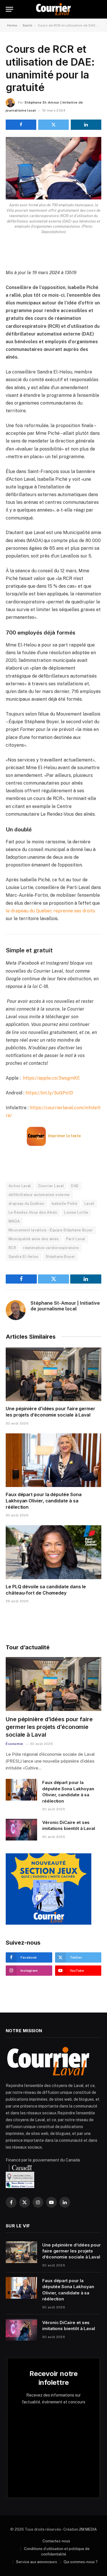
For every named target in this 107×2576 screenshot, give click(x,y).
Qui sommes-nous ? (81, 2562)
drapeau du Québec (27, 1204)
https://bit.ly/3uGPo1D (49, 1093)
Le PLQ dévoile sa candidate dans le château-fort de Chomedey (46, 1590)
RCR (12, 1248)
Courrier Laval (51, 1186)
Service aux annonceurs (37, 2562)
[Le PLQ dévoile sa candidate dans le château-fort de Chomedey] (53, 1552)
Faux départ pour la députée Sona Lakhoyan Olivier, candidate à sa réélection (44, 1501)
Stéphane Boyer (60, 1257)
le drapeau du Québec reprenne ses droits (50, 911)
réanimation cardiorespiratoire (51, 1248)
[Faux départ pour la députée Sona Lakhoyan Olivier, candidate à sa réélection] (53, 1460)
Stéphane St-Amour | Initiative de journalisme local (65, 1306)
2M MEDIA (88, 2529)
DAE (75, 1186)
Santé (27, 25)
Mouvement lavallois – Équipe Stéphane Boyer (51, 1230)
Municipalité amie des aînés (34, 1239)
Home (12, 25)
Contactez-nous (56, 2541)
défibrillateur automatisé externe (39, 1195)
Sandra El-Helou (24, 1257)
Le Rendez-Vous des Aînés (33, 1212)
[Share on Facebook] (21, 125)
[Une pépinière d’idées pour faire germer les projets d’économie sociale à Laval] (53, 1374)
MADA (14, 1221)
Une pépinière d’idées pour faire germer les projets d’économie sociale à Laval (51, 1412)
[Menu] (9, 9)
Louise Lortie (76, 1212)
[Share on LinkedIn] (86, 125)
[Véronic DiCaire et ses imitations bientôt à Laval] (21, 1830)
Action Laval (20, 1186)
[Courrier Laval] (53, 9)
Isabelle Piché (64, 1204)
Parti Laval (76, 1239)
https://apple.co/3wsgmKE (51, 1078)
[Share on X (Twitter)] (53, 125)
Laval (89, 1204)
